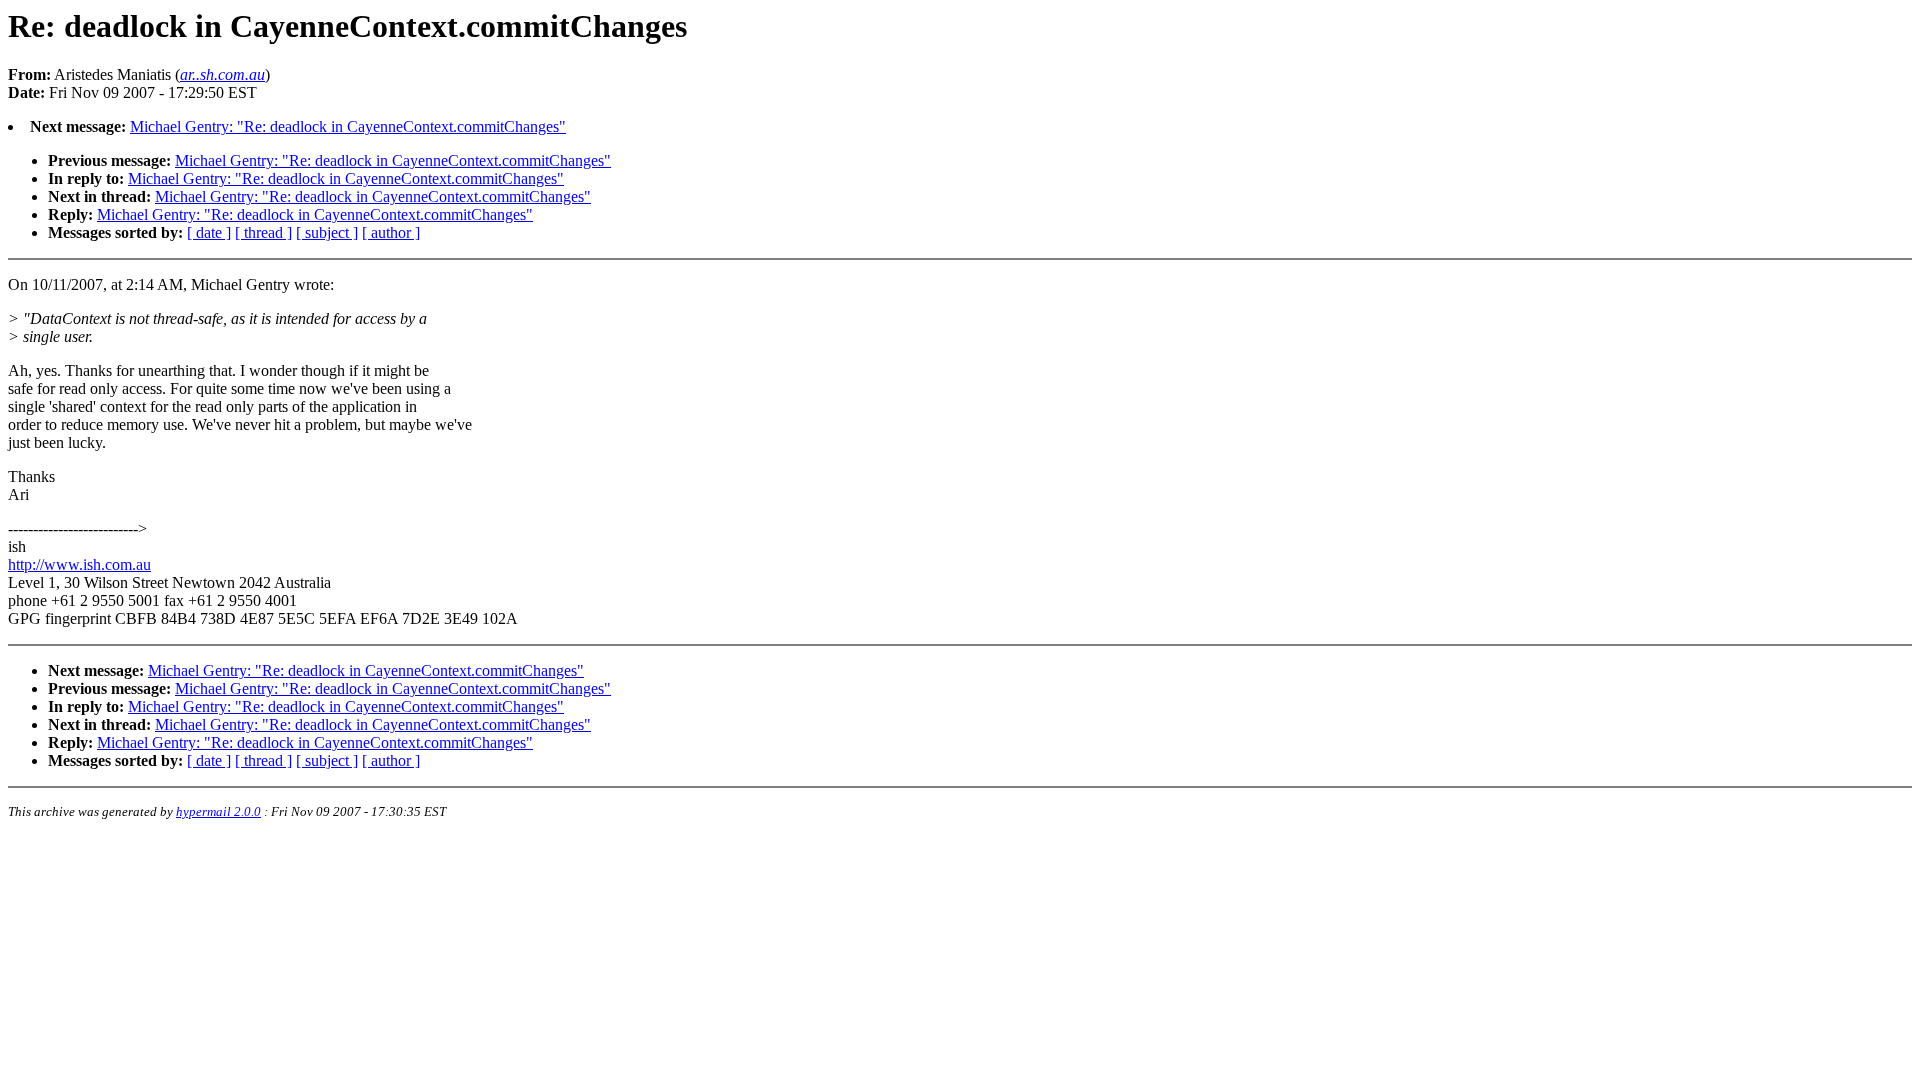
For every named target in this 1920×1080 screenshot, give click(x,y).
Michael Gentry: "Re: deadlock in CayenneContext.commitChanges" (348, 126)
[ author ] (391, 232)
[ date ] (209, 232)
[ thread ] (263, 232)
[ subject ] (327, 232)
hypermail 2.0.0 (218, 811)
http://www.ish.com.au (79, 564)
